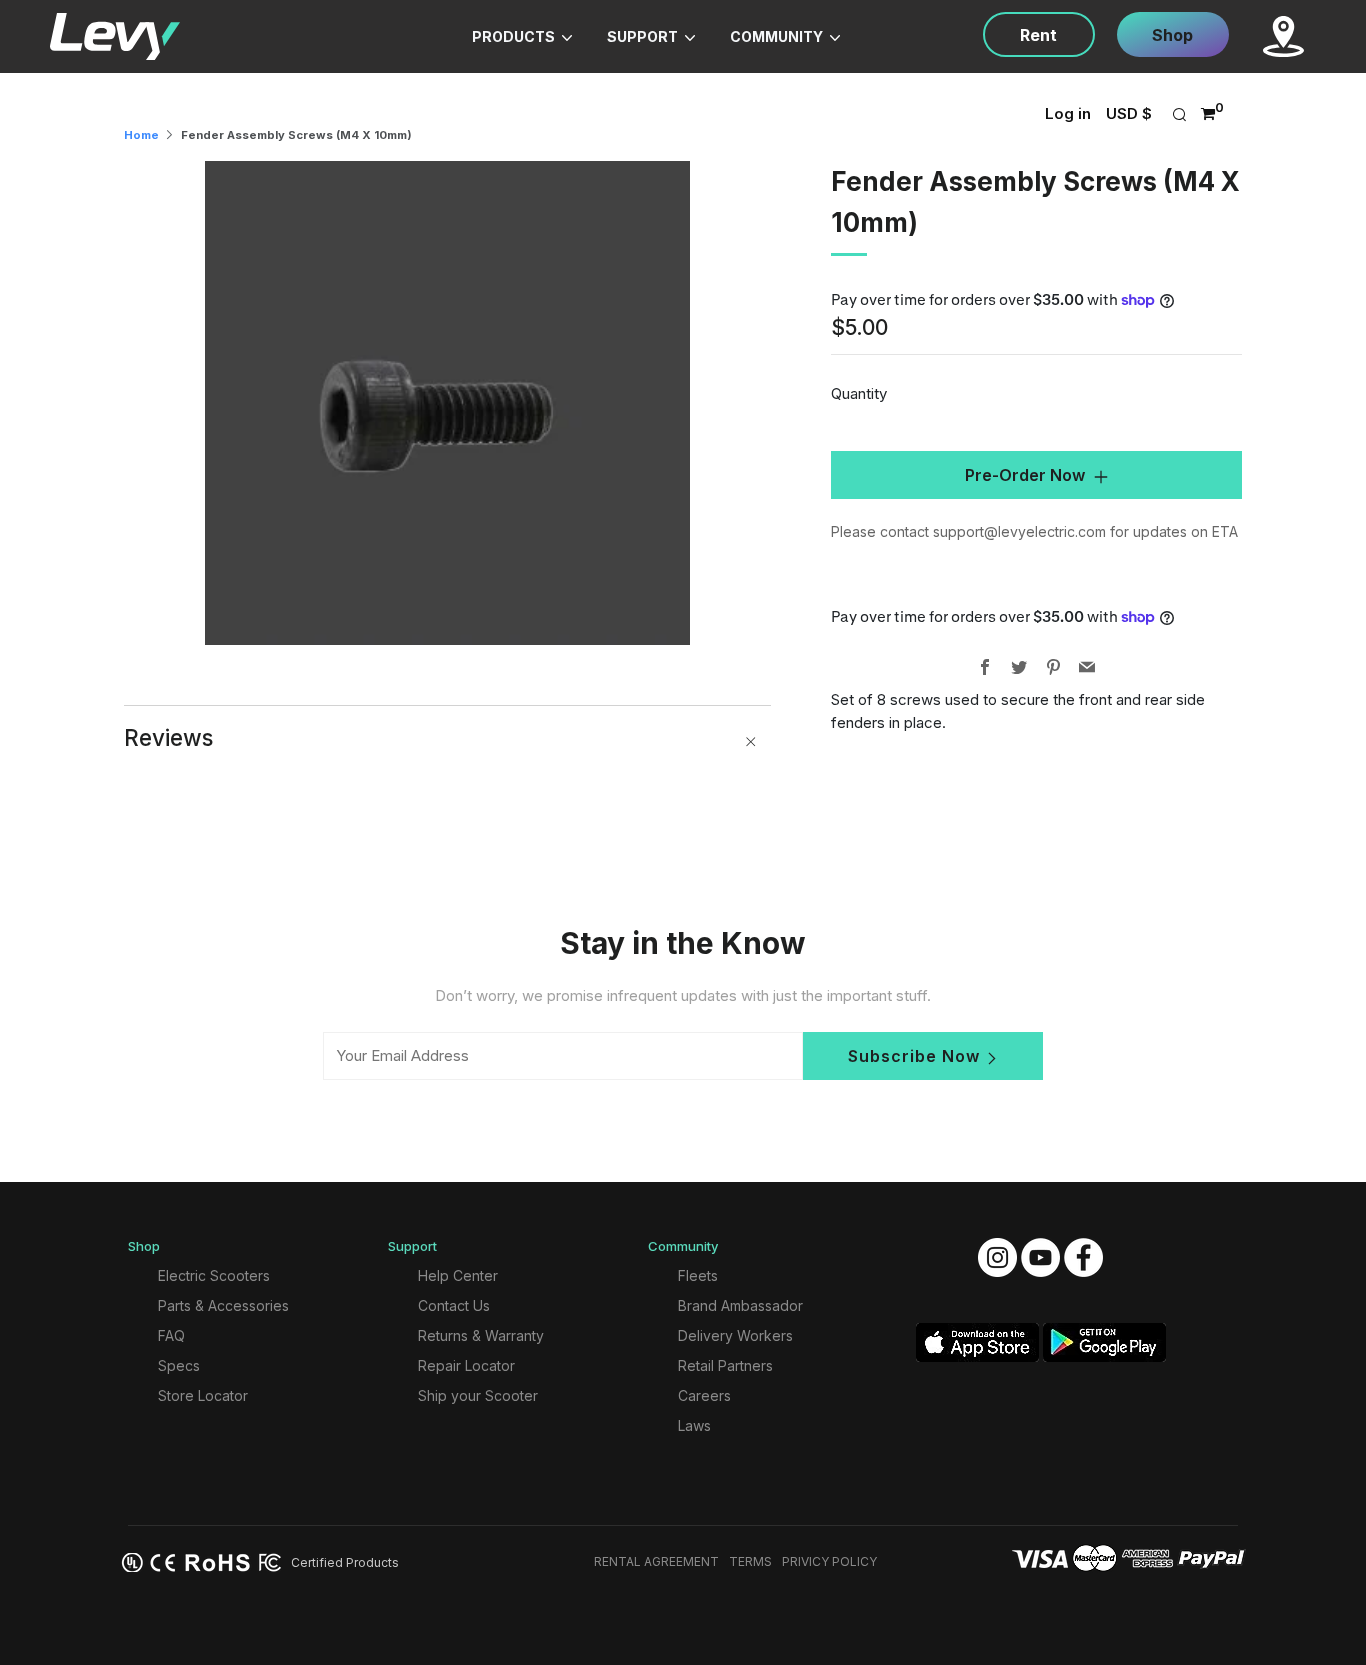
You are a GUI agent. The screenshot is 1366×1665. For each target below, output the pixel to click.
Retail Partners (725, 1365)
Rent (1038, 35)
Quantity (859, 393)
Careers (704, 1395)
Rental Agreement (656, 1561)
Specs (179, 1365)
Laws (694, 1425)
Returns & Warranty (481, 1335)
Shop (1172, 35)
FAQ (171, 1335)
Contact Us (454, 1305)
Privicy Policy (829, 1561)
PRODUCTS (515, 36)
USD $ (1129, 113)
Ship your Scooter (478, 1395)
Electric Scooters (214, 1275)
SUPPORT (644, 36)
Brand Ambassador (740, 1305)
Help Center (458, 1275)
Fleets (698, 1275)
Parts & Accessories (223, 1305)
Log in (1068, 113)
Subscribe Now (914, 1056)
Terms (750, 1561)
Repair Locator (466, 1365)
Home (141, 135)
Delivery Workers (735, 1335)
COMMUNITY (778, 36)
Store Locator (203, 1395)
